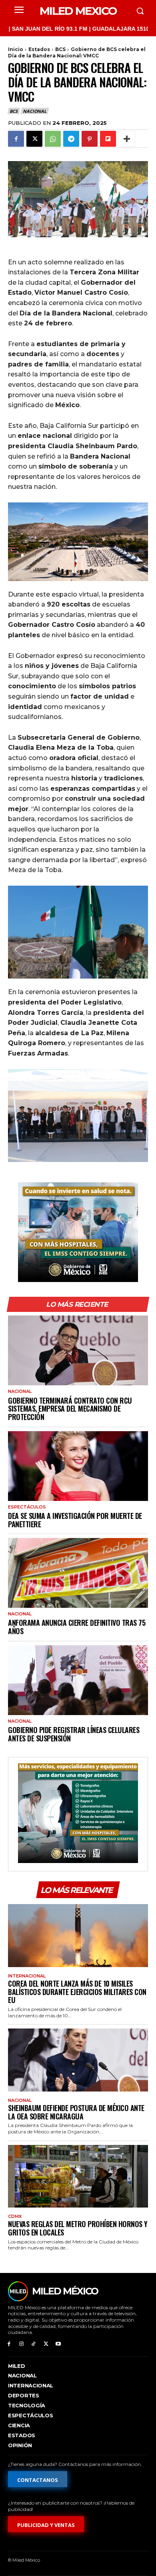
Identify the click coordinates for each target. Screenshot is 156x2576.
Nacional (34, 111)
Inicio (16, 49)
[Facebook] (16, 139)
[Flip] (108, 139)
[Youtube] (58, 2344)
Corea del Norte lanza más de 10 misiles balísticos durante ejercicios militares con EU (77, 1992)
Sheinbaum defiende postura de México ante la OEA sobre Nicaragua (76, 2112)
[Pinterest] (90, 139)
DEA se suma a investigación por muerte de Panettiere (75, 1520)
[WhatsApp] (53, 139)
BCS (60, 49)
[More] (127, 139)
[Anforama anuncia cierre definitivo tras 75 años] (78, 1573)
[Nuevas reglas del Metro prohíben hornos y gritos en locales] (78, 2176)
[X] (34, 139)
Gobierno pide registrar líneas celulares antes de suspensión (74, 1734)
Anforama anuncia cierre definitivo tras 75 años (77, 1627)
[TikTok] (34, 2344)
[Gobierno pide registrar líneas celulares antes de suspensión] (78, 1680)
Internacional (27, 1976)
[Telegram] (71, 139)
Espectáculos (27, 1507)
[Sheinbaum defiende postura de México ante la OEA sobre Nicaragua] (78, 2060)
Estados (39, 49)
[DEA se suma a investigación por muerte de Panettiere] (78, 1466)
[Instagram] (21, 2344)
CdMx (15, 2217)
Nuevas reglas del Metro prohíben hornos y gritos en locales (78, 2228)
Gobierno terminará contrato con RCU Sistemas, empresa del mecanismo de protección (70, 1409)
